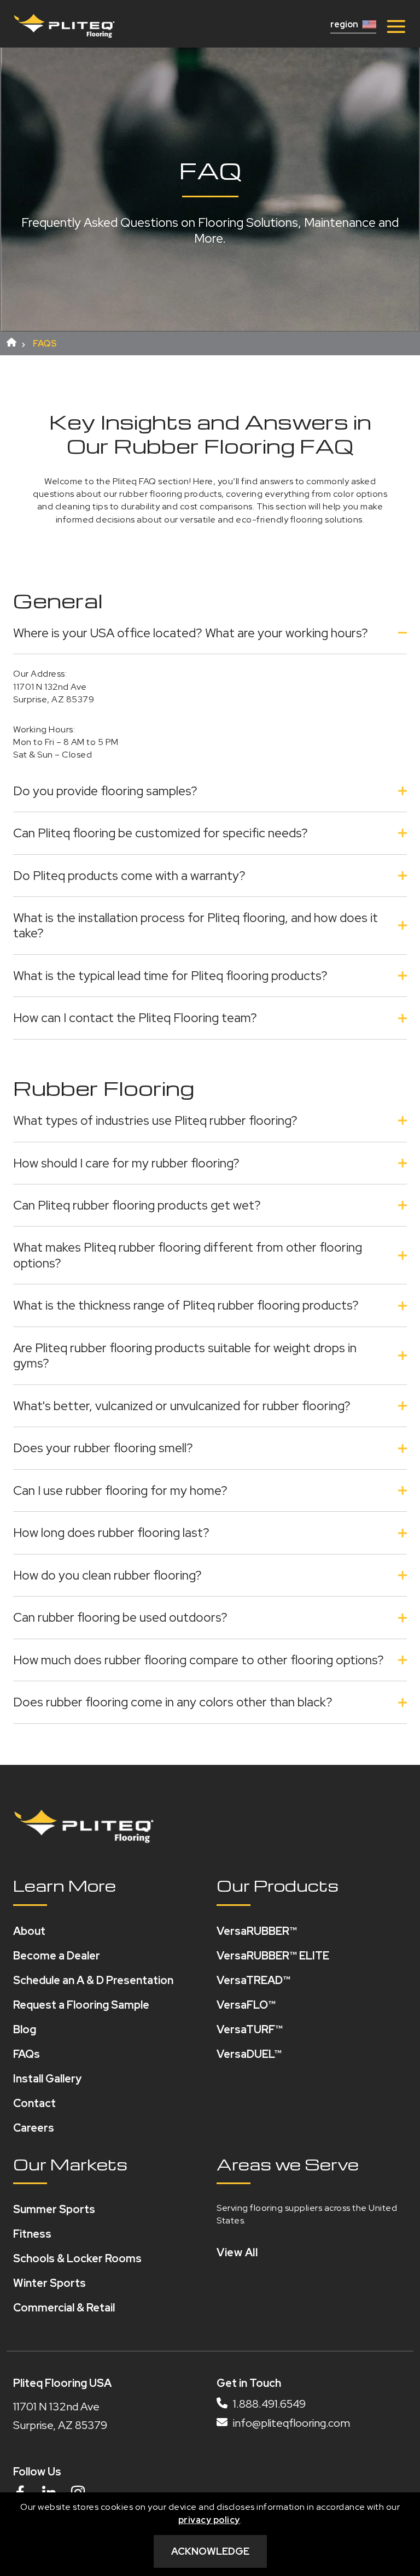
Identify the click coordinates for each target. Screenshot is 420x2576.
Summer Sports (54, 2209)
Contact (34, 2103)
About (29, 1931)
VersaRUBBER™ (257, 1931)
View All (237, 2252)
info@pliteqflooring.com (290, 2423)
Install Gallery (47, 2079)
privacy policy (209, 2520)
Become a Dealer (57, 1956)
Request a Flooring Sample (81, 2005)
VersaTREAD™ (253, 1980)
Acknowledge (210, 2551)
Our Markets (70, 2164)
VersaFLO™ (246, 2005)
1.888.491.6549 (268, 2404)
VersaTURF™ (250, 2029)
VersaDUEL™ (249, 2054)
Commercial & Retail (64, 2308)
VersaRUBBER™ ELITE (273, 1956)
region (344, 25)
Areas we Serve (288, 2164)
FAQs (27, 2054)
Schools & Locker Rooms (77, 2258)
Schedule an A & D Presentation (93, 1980)
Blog (25, 2029)
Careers (34, 2128)
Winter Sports (49, 2283)
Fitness (32, 2234)
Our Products (278, 1885)
